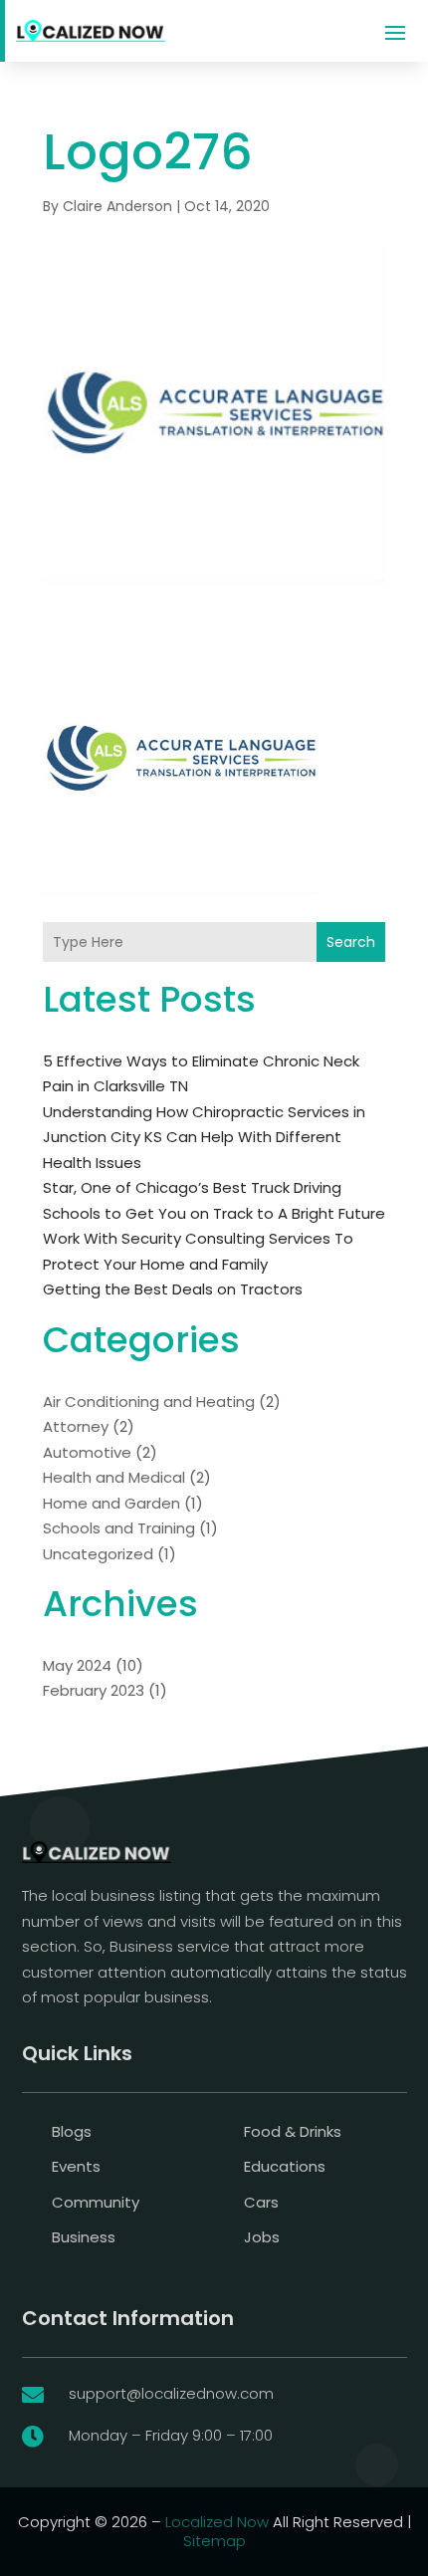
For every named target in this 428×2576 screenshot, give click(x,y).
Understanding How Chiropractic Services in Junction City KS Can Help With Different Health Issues (204, 1137)
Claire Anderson (117, 206)
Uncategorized (98, 1554)
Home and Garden (111, 1503)
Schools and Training (119, 1528)
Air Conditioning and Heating (149, 1402)
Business (84, 2237)
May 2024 (77, 1665)
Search (351, 942)
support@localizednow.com (171, 2393)
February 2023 (94, 1690)
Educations (285, 2166)
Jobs (262, 2237)
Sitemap (214, 2541)
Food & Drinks (293, 2131)
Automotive (87, 1452)
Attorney (76, 1426)
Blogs (72, 2131)
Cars (261, 2202)
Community (96, 2202)
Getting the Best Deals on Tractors (173, 1289)
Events (76, 2166)
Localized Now (217, 2522)
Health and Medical (114, 1477)
